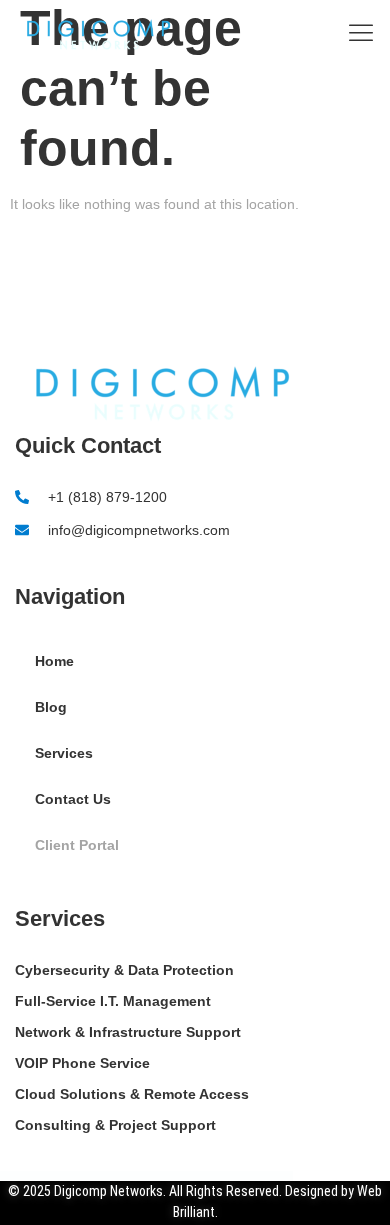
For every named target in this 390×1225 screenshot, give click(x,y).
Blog (51, 707)
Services (64, 753)
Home (54, 661)
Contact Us (73, 799)
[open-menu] (355, 34)
